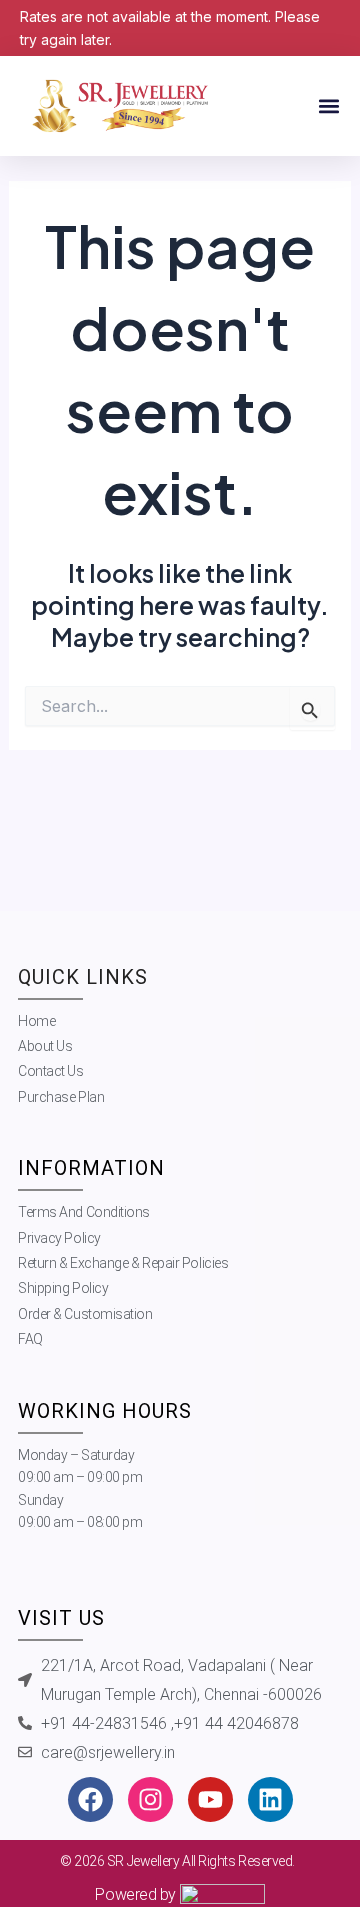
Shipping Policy (63, 1288)
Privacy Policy (59, 1238)
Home (36, 1021)
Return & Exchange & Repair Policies (123, 1263)
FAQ (30, 1339)
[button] (328, 106)
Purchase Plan (61, 1097)
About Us (45, 1046)
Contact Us (51, 1071)
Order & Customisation (85, 1314)
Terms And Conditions (84, 1212)
